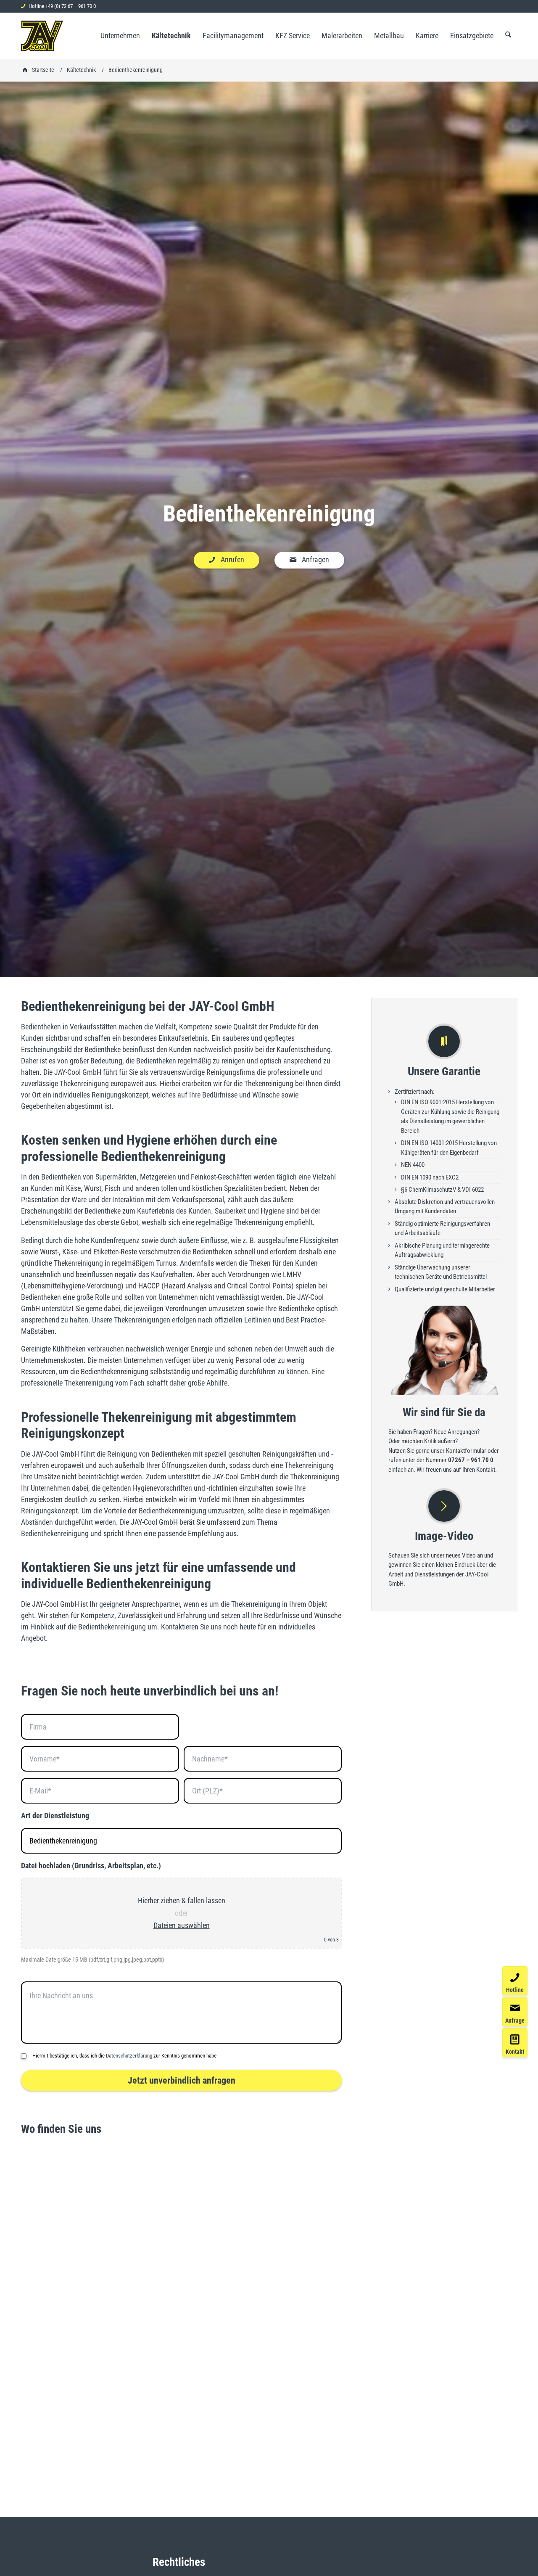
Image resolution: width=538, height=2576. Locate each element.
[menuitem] (120, 36)
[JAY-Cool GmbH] (42, 36)
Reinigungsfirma (231, 1072)
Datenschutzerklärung (129, 2056)
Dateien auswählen (182, 1925)
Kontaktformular (466, 1451)
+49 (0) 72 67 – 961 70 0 (71, 6)
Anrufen (232, 559)
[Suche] (508, 36)
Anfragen (315, 559)
